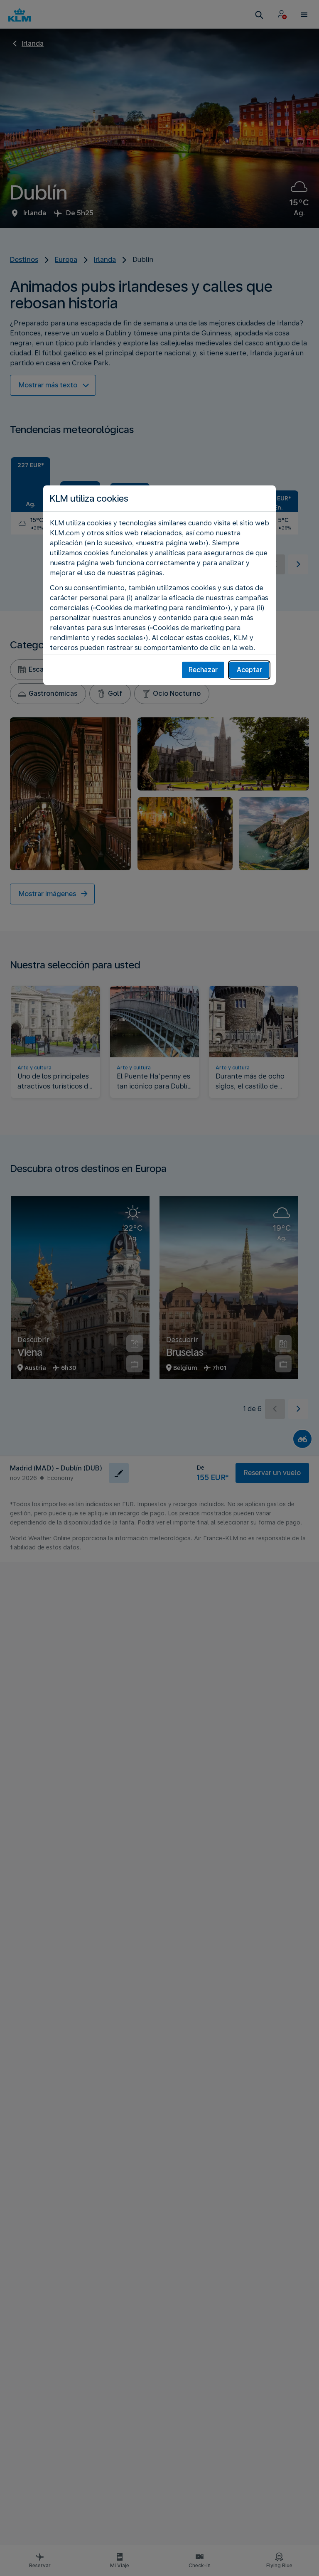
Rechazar (203, 670)
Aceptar (249, 670)
